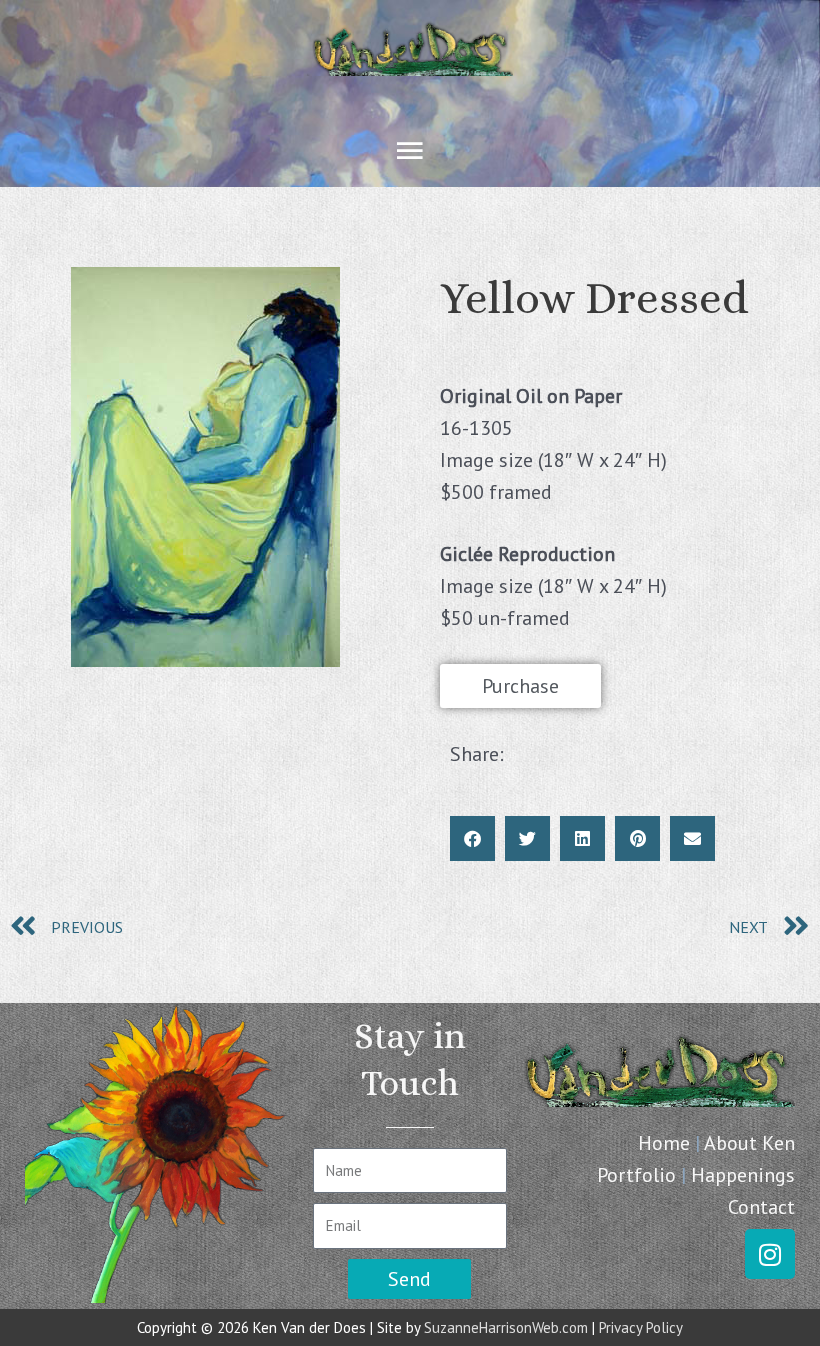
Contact (761, 1207)
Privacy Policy (641, 1327)
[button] (472, 838)
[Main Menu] (410, 151)
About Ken (749, 1143)
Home (664, 1143)
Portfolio (636, 1175)
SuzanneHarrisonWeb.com (506, 1327)
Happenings (743, 1175)
